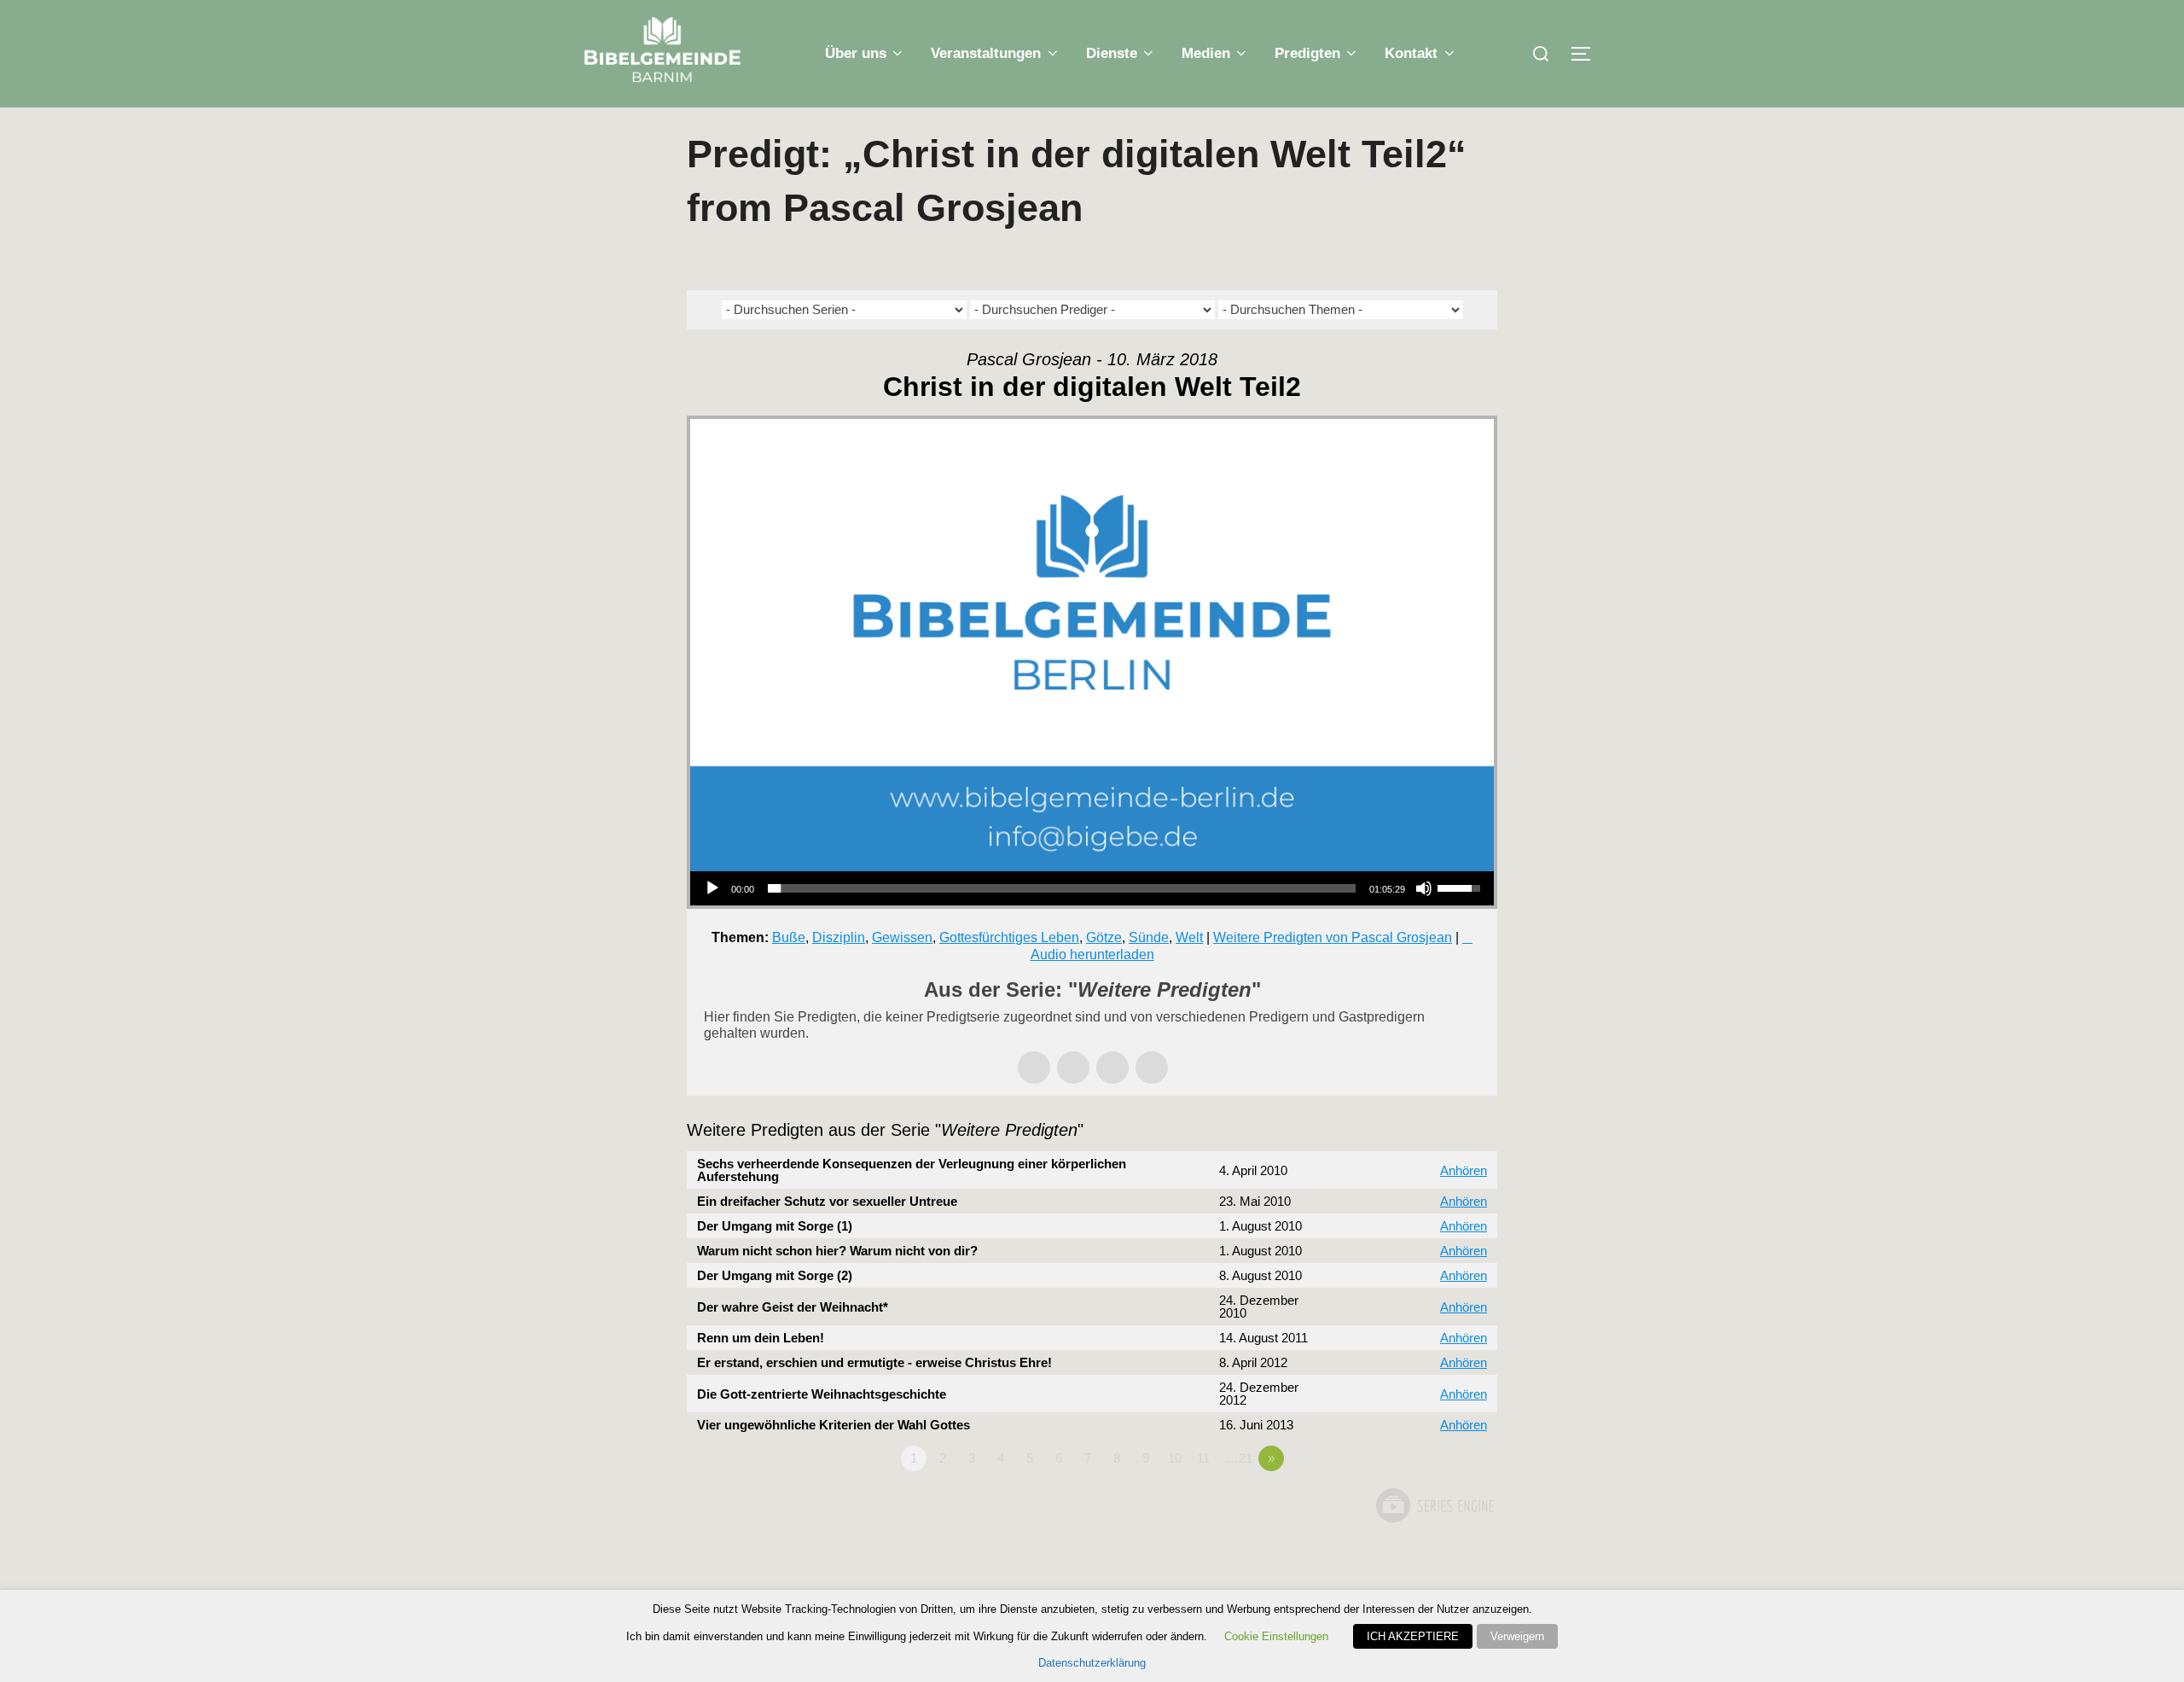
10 (1175, 1458)
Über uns (856, 53)
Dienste (1112, 53)
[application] (1092, 888)
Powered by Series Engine (1434, 1505)
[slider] (1062, 888)
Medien (1206, 53)
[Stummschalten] (1424, 888)
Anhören (1464, 1170)
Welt (1189, 937)
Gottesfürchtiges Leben (1009, 937)
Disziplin (839, 937)
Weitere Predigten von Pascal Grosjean (1333, 937)
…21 (1239, 1458)
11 (1203, 1458)
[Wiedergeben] (712, 888)
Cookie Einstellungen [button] (1276, 1636)
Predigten (1307, 53)
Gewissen (902, 937)
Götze (1104, 937)
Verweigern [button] (1517, 1636)
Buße (789, 937)
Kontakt (1411, 53)
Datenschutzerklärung (1092, 1663)
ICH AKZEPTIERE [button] (1413, 1636)
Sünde (1149, 937)
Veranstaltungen (986, 53)
